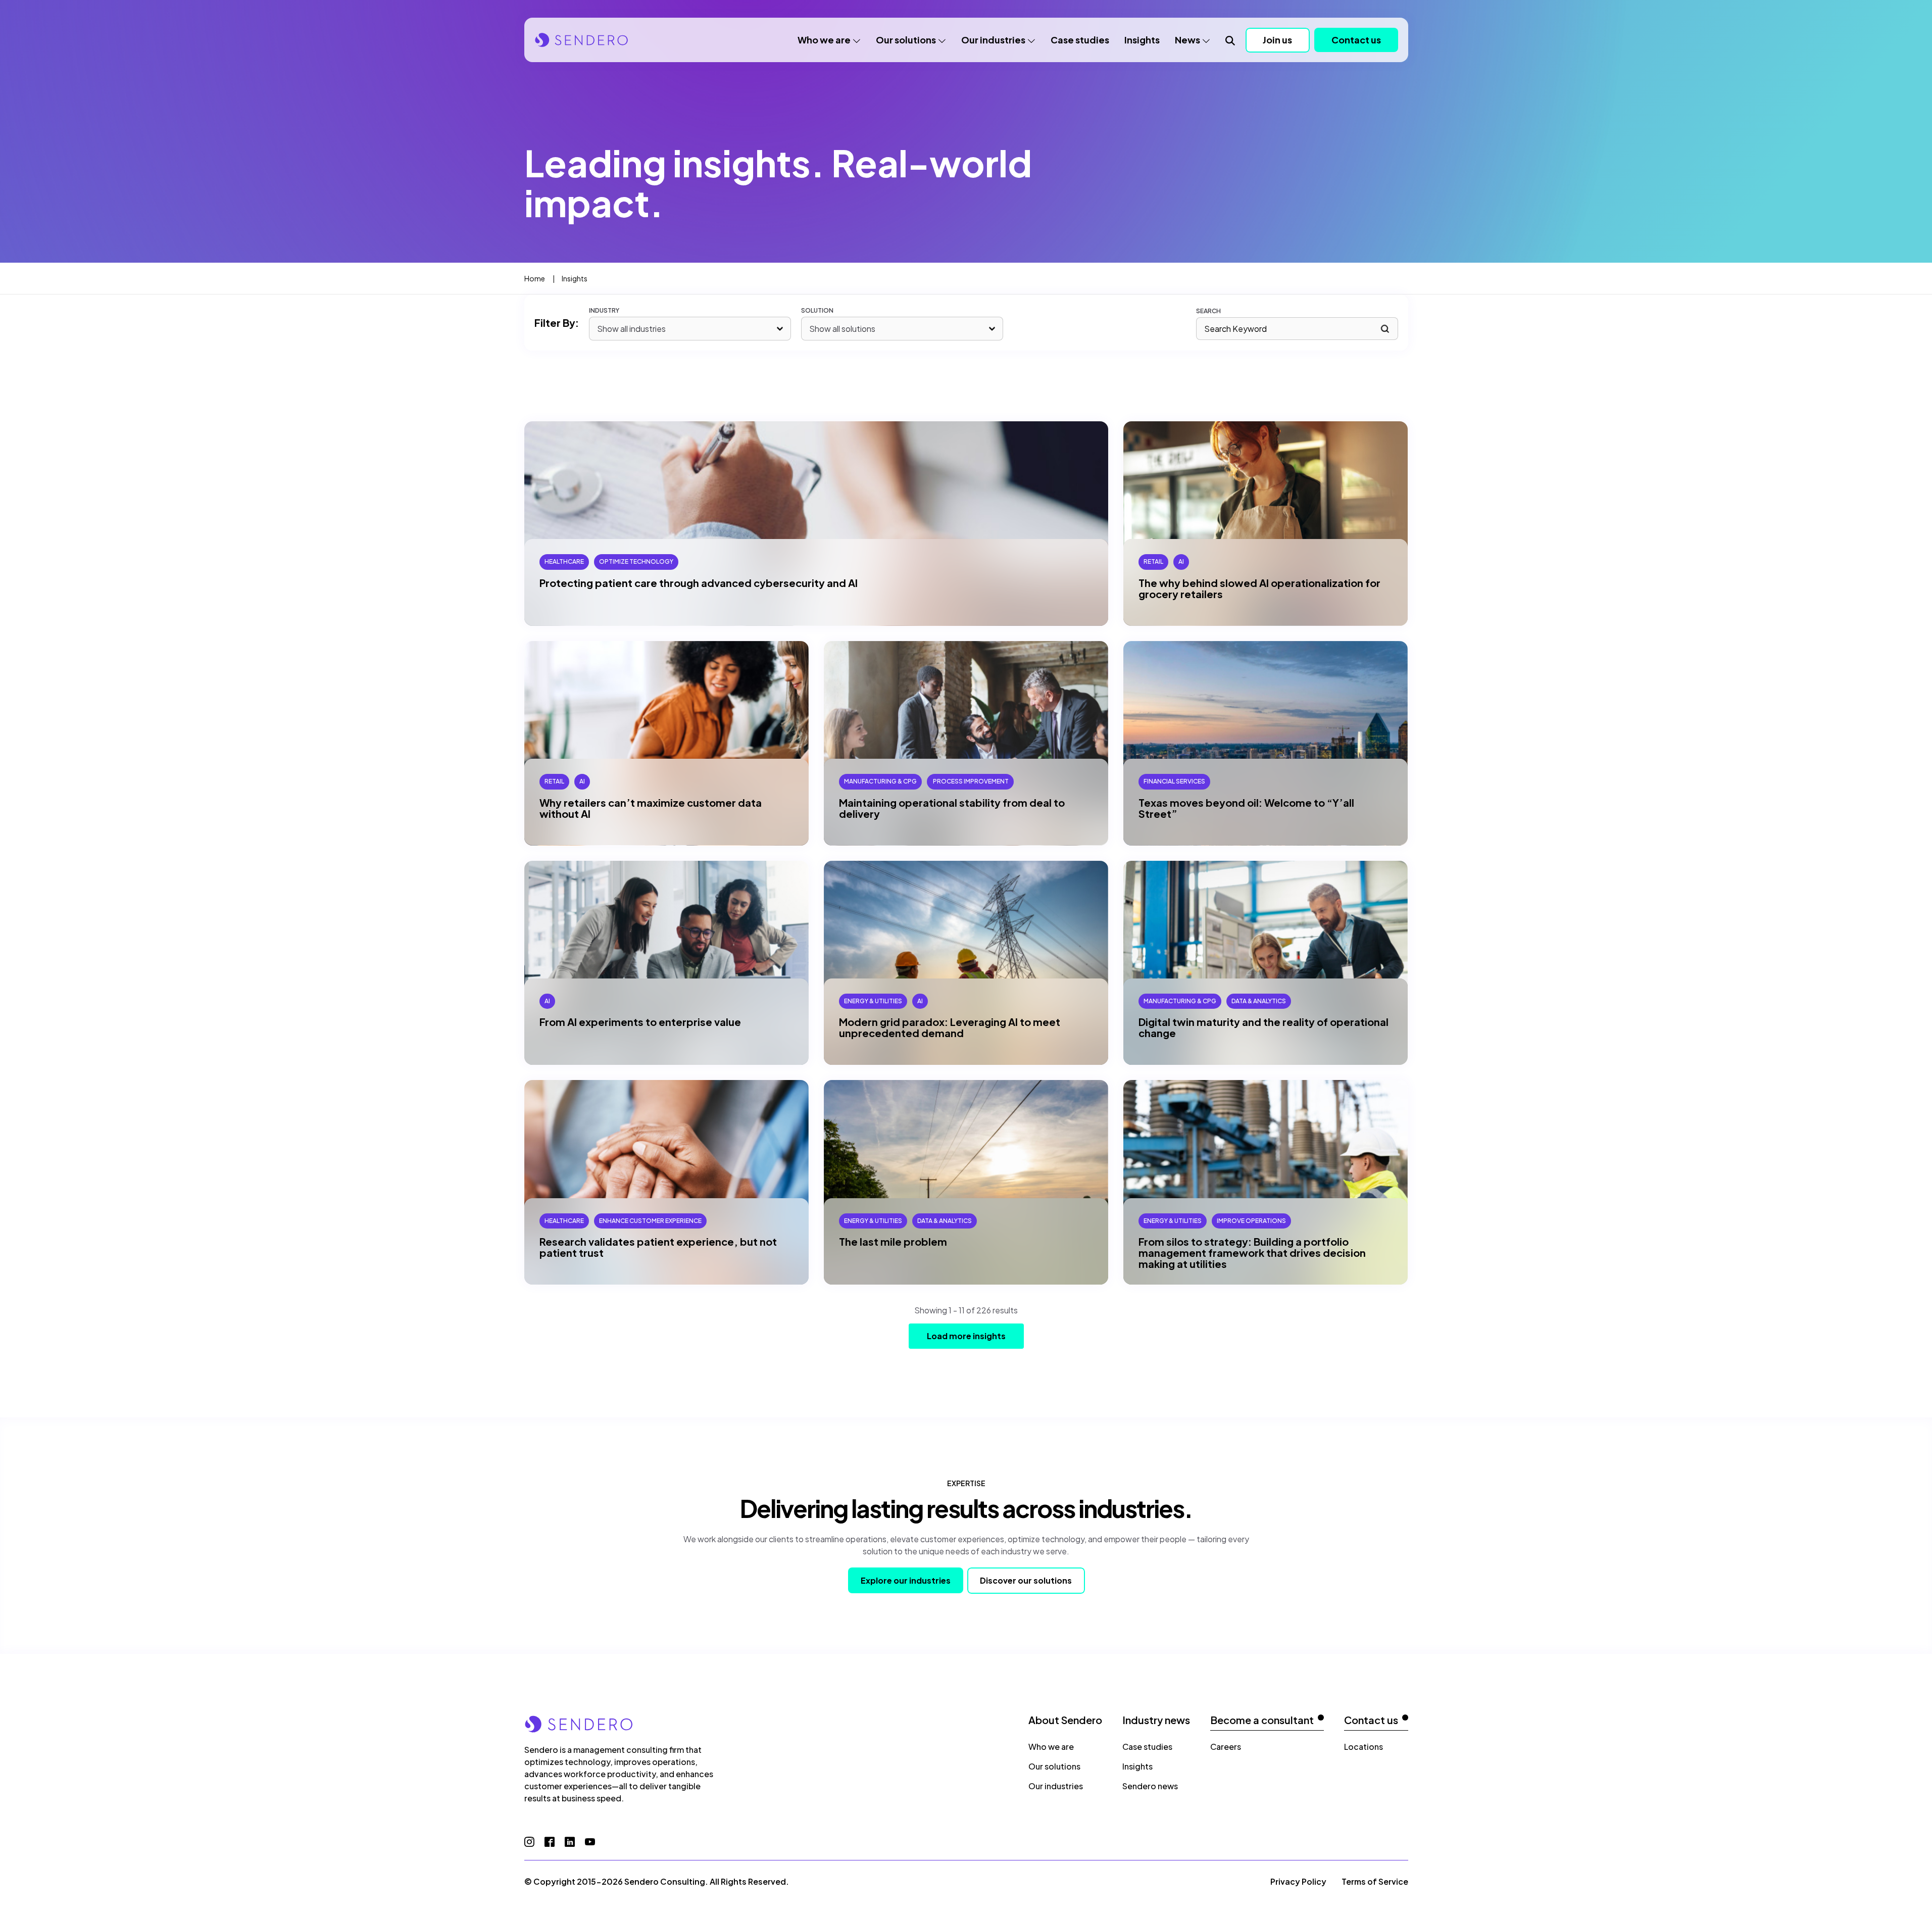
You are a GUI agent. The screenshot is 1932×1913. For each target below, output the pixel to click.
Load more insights (966, 1336)
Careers (1226, 1747)
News (1187, 40)
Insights (1142, 40)
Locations (1364, 1747)
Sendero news (1150, 1786)
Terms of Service (1375, 1881)
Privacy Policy (1298, 1881)
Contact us (1356, 40)
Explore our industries (906, 1580)
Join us (1277, 40)
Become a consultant (1262, 1720)
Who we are (824, 40)
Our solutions (906, 40)
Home (535, 278)
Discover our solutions (1026, 1580)
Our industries (993, 40)
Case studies (1080, 40)
